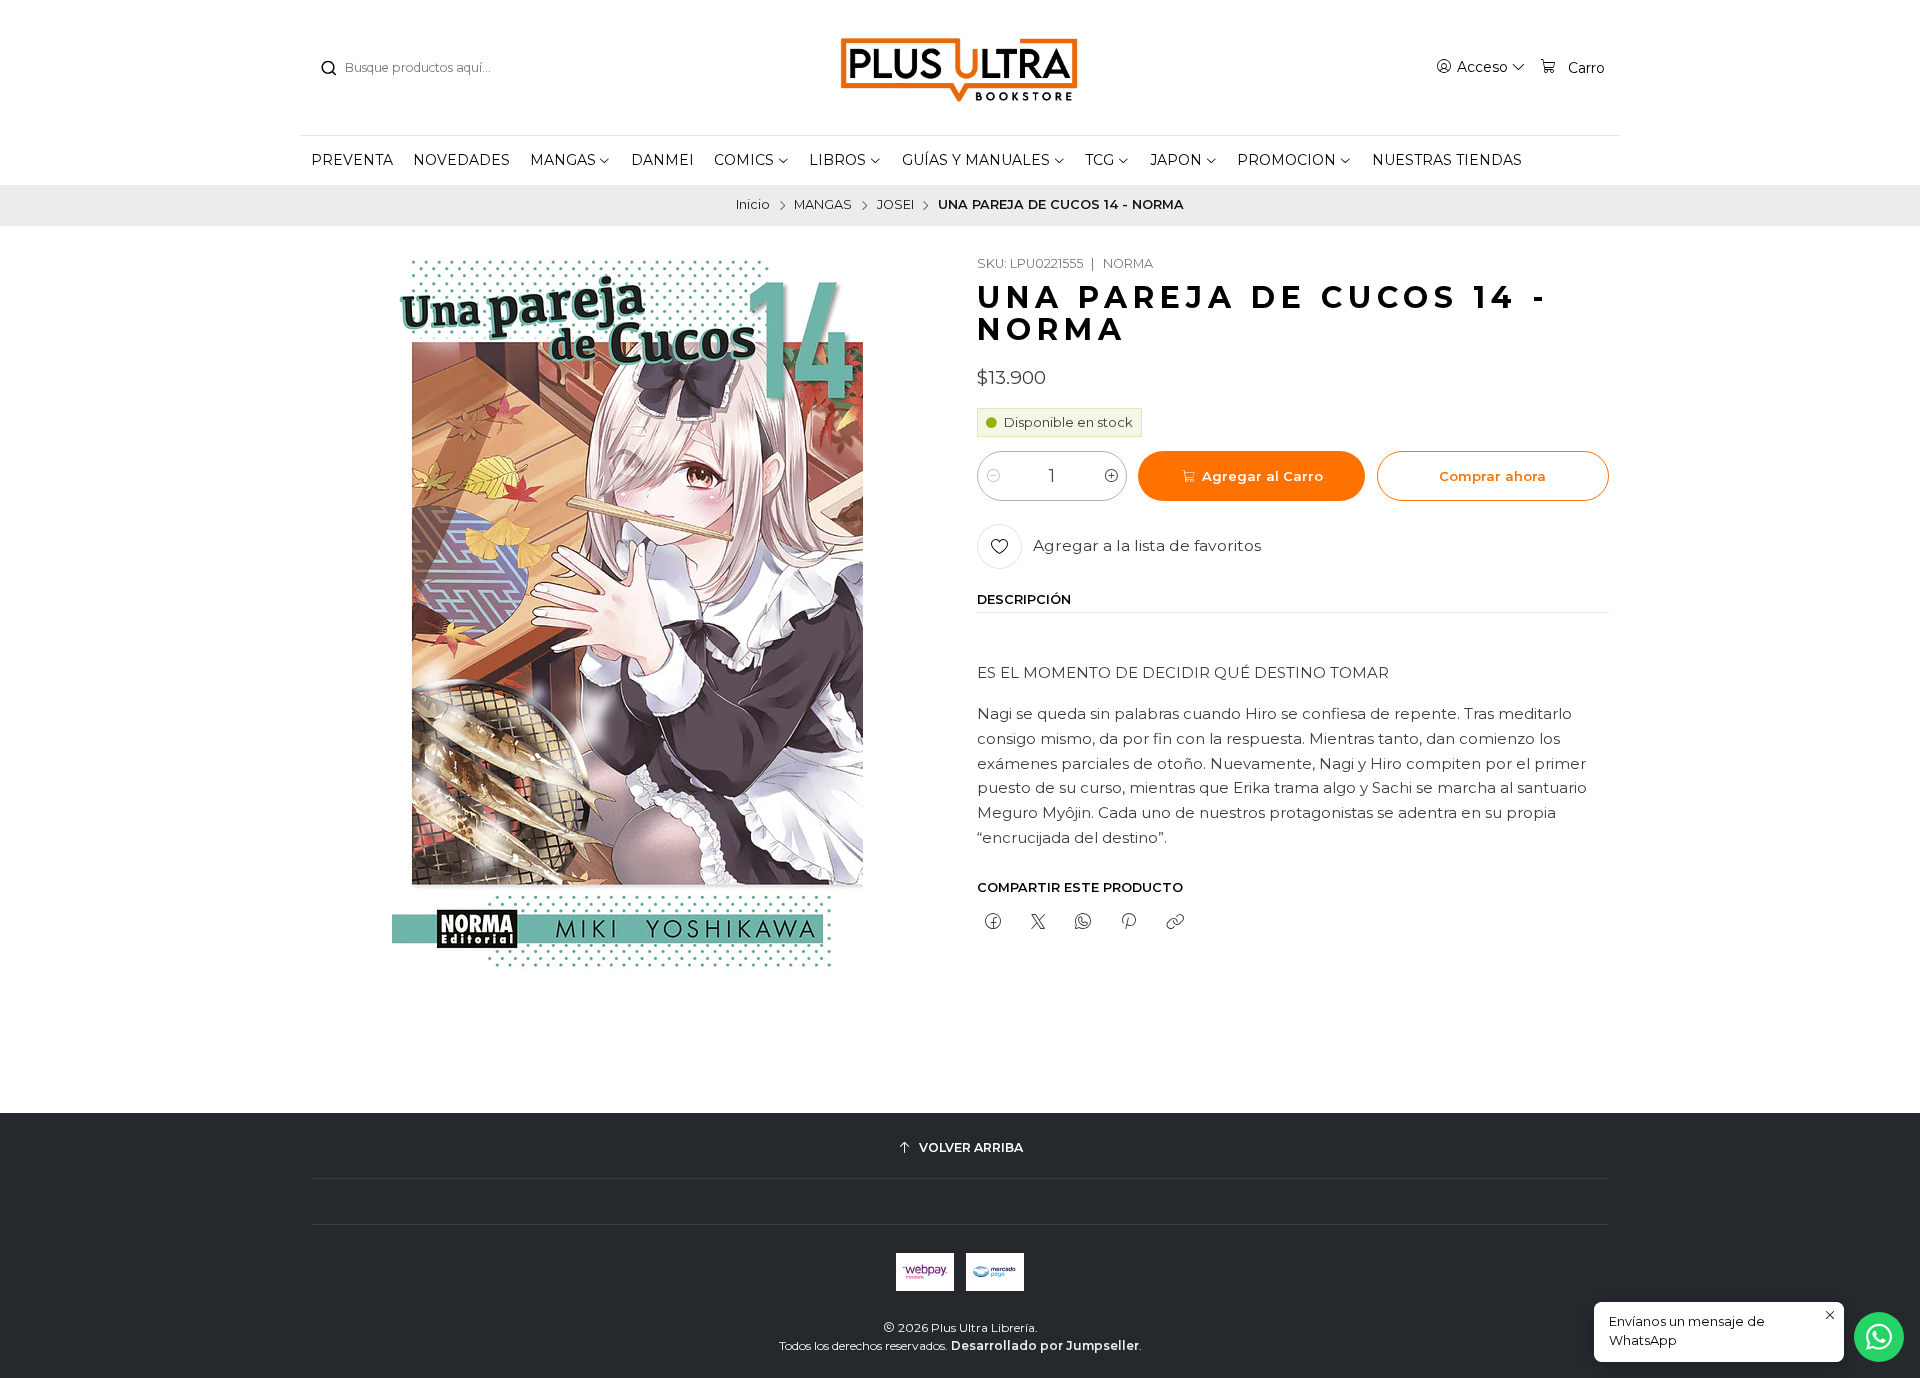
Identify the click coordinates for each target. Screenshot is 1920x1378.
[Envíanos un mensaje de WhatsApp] (1879, 1337)
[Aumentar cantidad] (1110, 476)
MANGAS (823, 205)
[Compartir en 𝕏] (1037, 923)
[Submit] (328, 68)
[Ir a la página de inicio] (960, 68)
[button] (571, 160)
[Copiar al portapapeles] (1174, 923)
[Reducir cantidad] (993, 476)
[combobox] (421, 68)
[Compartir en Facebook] (992, 923)
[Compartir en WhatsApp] (1083, 923)
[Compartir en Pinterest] (1129, 923)
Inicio (753, 205)
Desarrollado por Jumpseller (1045, 1345)
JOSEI (895, 205)
